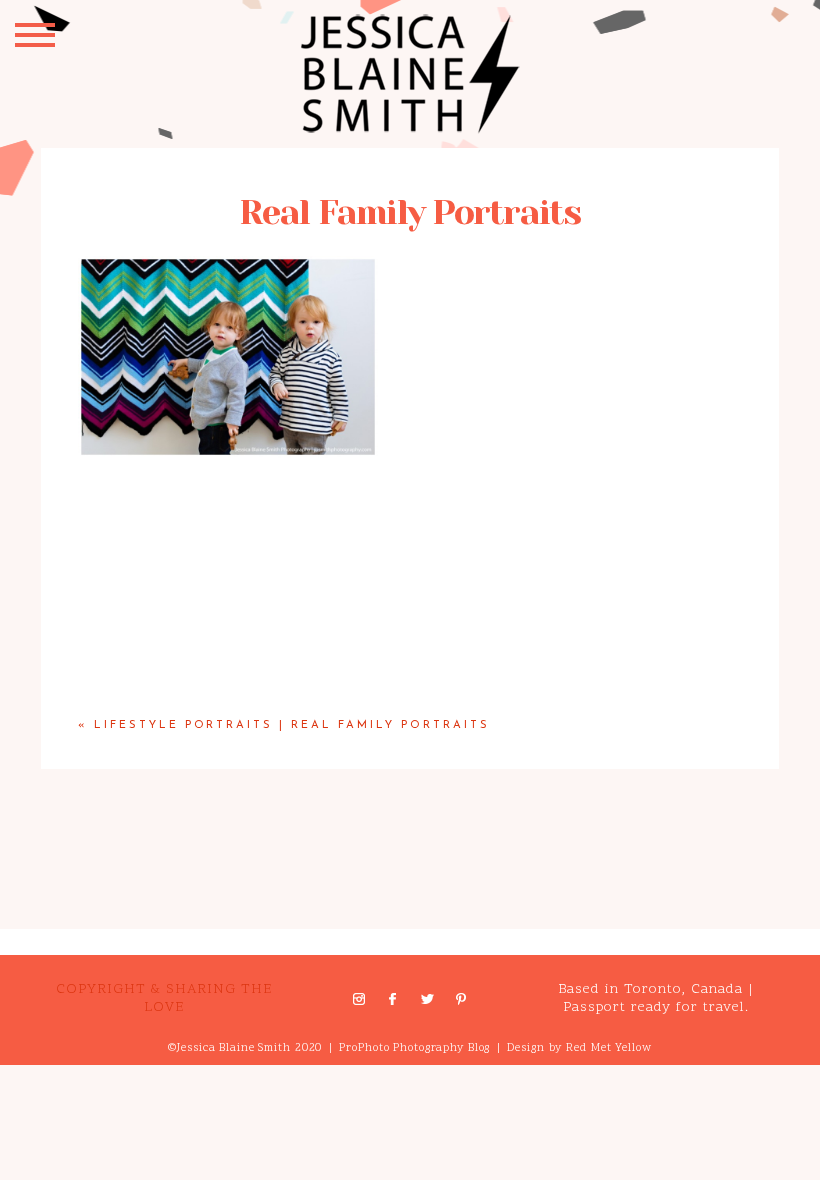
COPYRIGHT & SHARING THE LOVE (164, 998)
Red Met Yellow (608, 1048)
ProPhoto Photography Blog (414, 1048)
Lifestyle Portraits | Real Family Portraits (292, 725)
